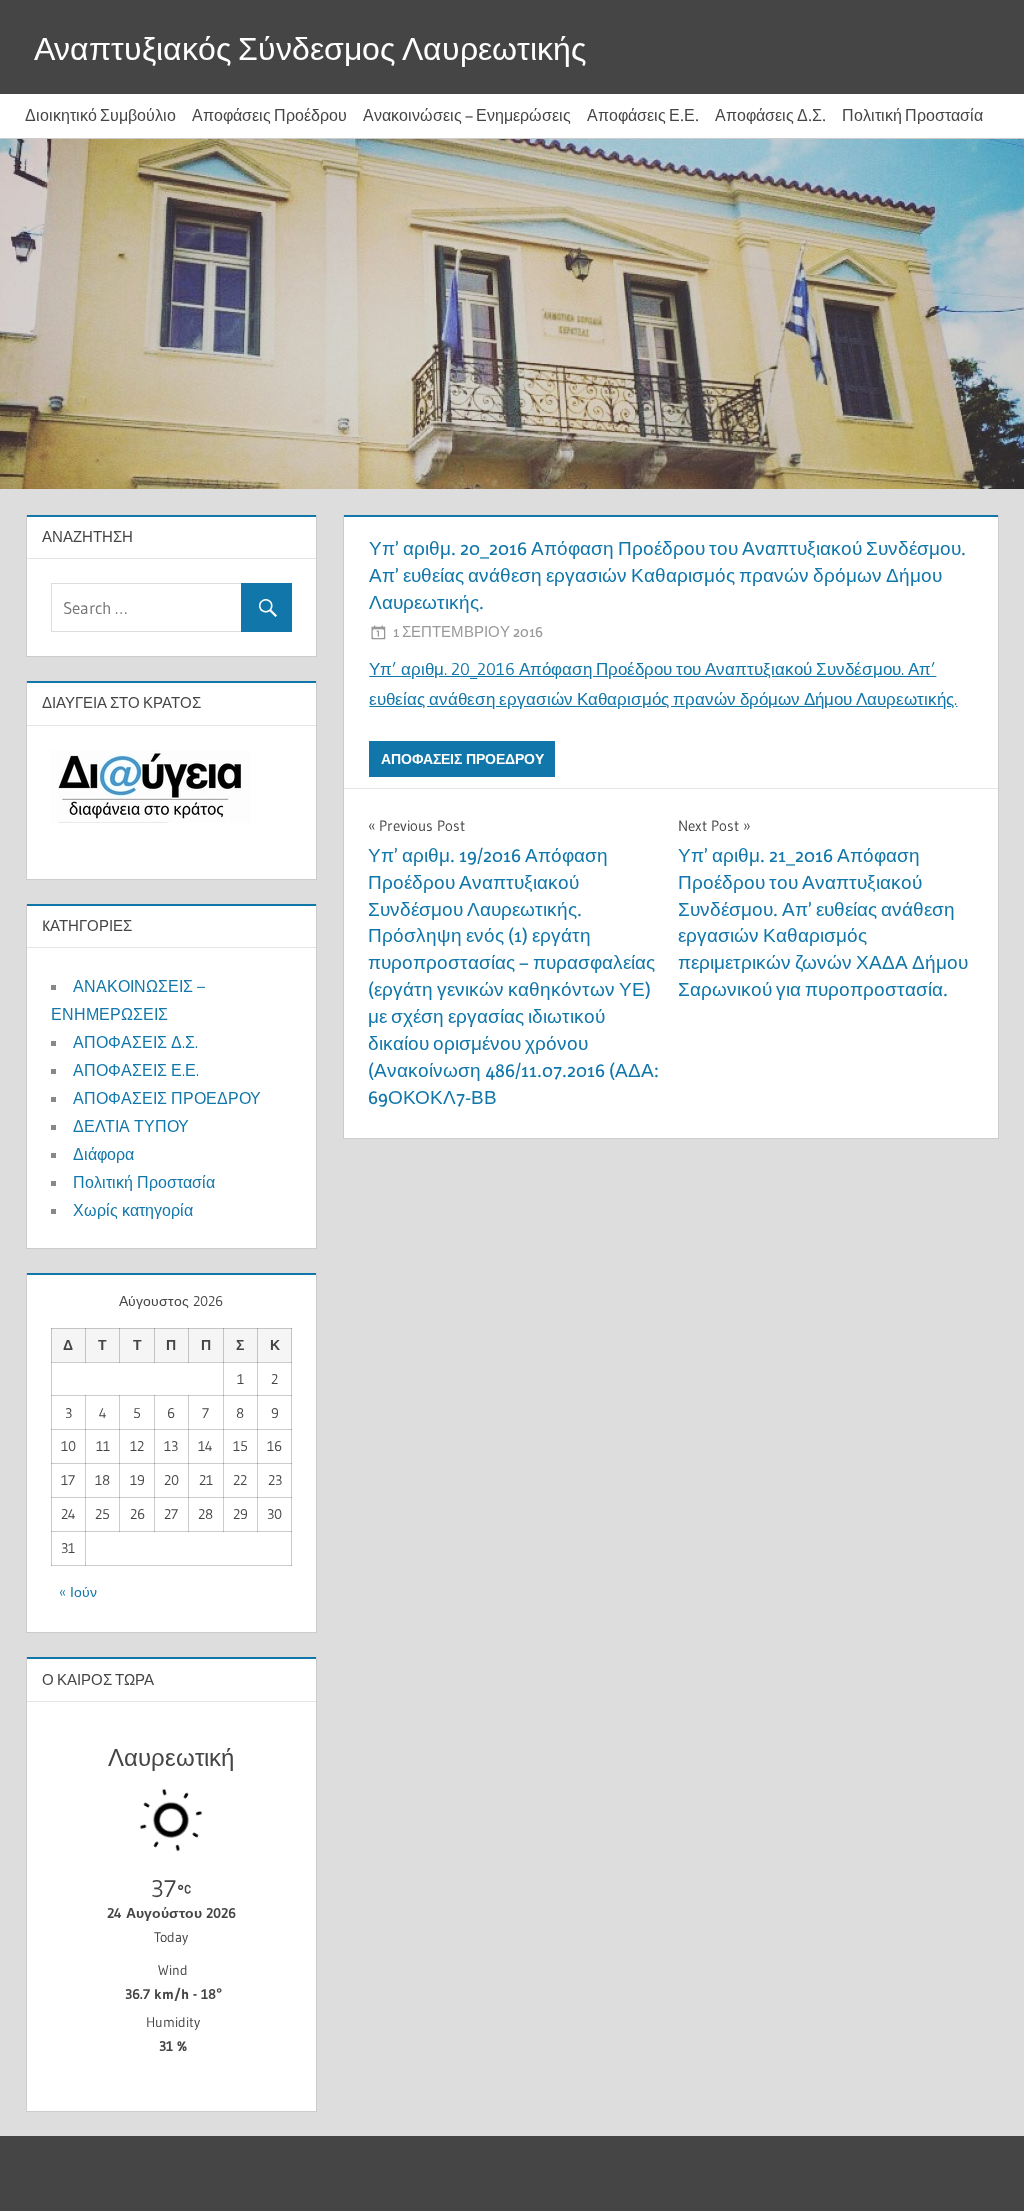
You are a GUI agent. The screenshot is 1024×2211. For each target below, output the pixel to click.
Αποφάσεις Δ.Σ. (770, 115)
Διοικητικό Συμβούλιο (100, 115)
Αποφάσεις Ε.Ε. (643, 115)
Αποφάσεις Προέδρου (269, 115)
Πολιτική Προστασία (912, 115)
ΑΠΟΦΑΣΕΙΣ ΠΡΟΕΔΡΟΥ (462, 759)
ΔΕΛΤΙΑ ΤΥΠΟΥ (131, 1126)
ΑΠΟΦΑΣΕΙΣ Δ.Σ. (135, 1042)
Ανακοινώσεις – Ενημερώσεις (467, 115)
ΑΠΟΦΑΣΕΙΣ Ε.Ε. (136, 1070)
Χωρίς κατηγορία (133, 1210)
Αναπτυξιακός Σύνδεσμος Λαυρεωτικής (310, 48)
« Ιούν (78, 1592)
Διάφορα (103, 1154)
